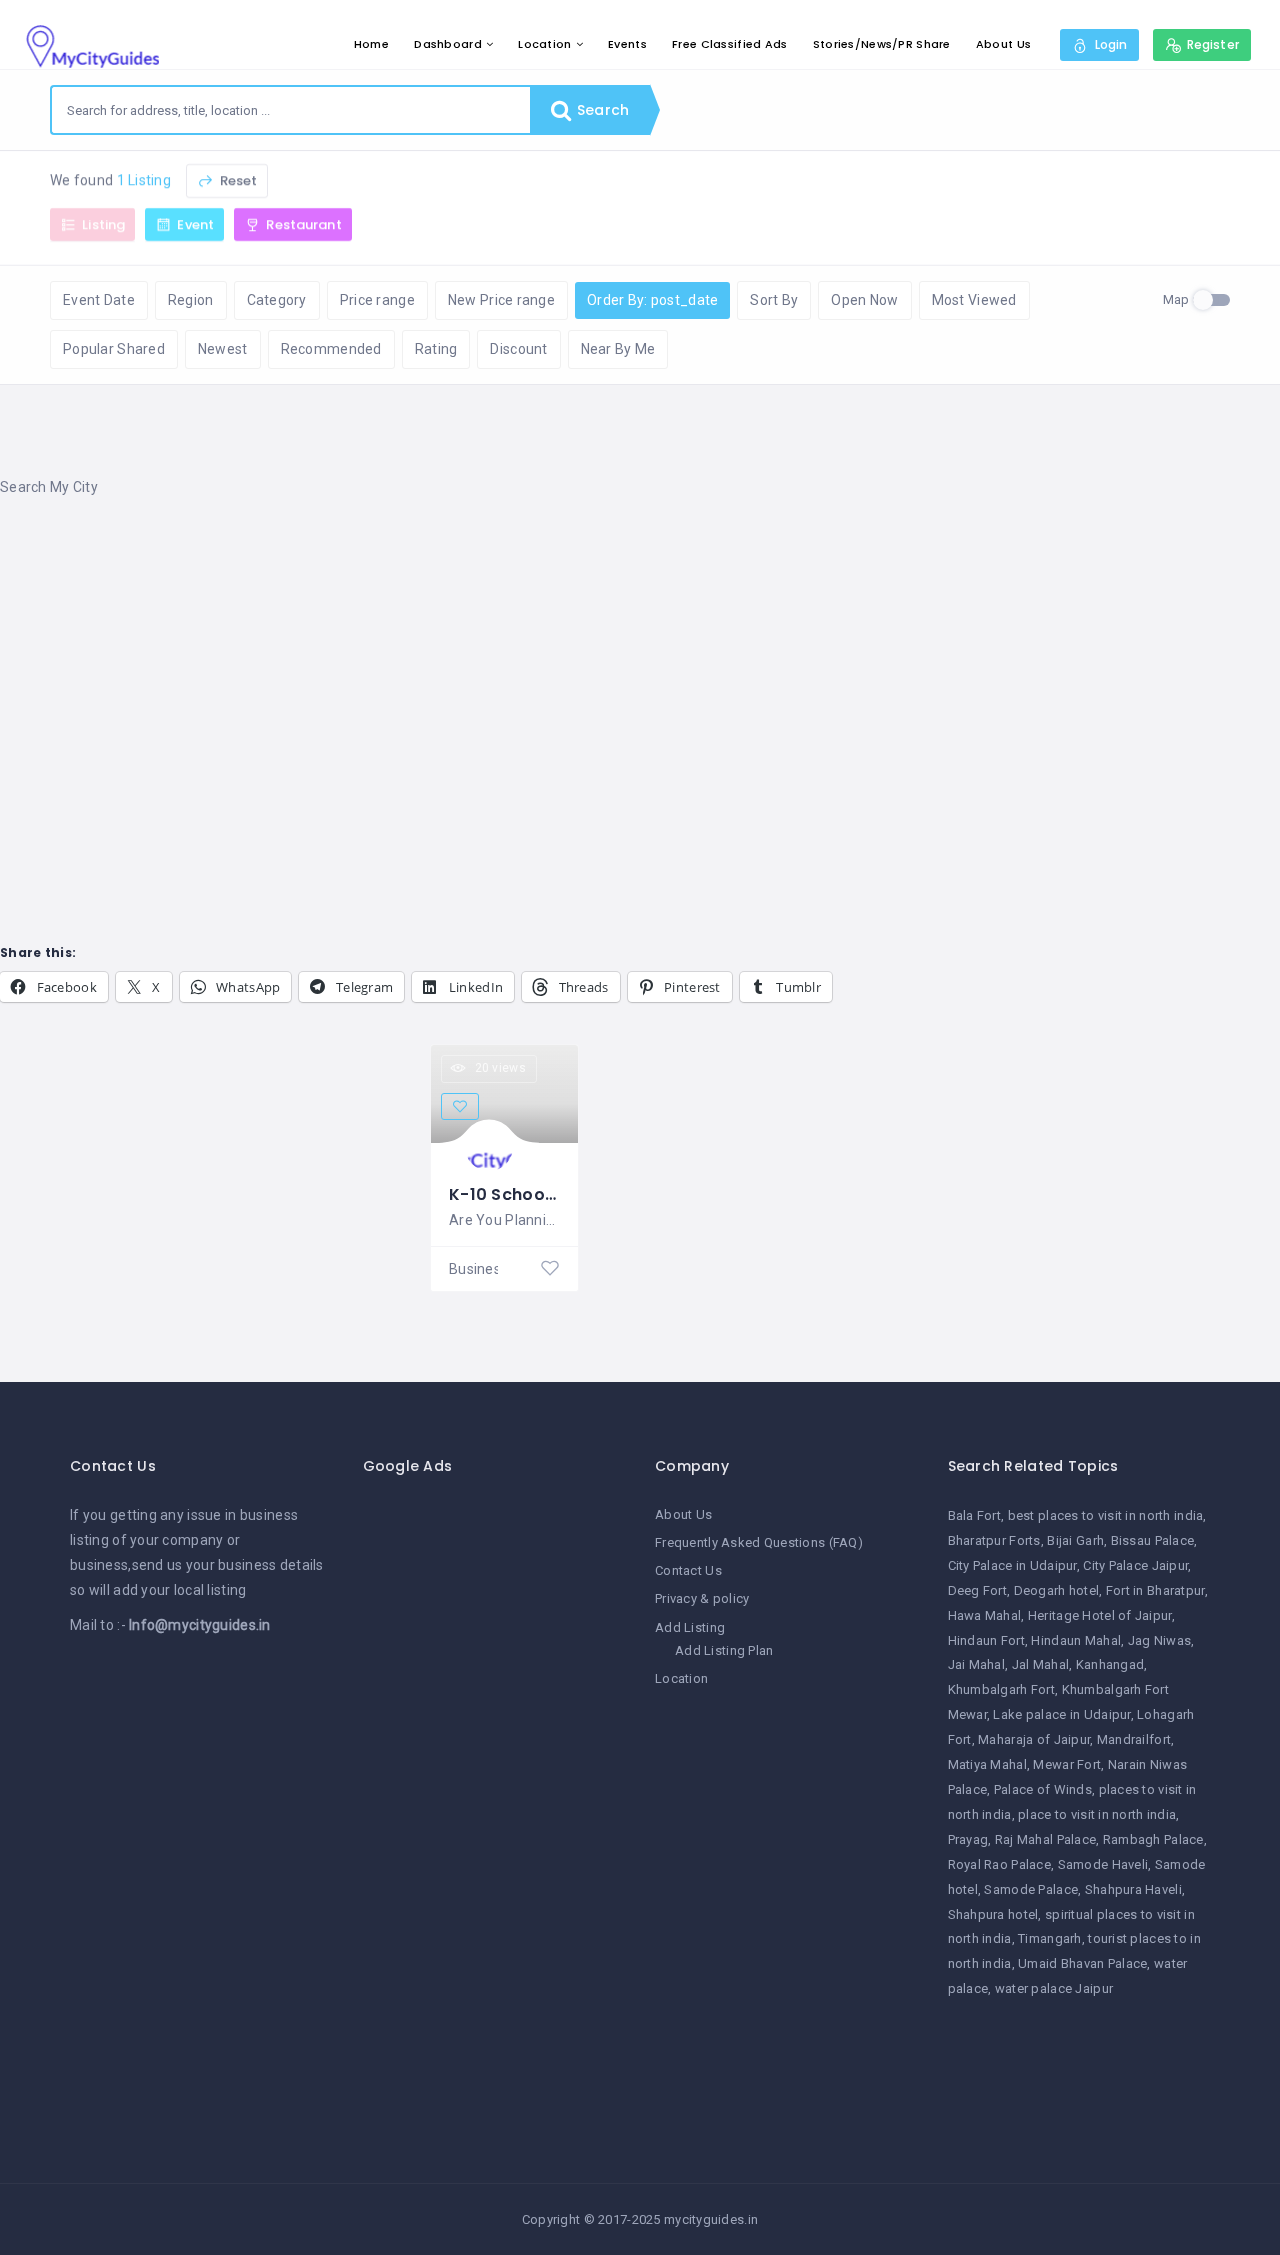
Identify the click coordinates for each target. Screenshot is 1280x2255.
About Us (1003, 44)
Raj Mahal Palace (1045, 1839)
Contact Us (688, 1570)
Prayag (968, 1839)
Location (544, 44)
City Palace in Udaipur (1012, 1565)
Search (601, 110)
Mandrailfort (1134, 1739)
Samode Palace (1031, 1889)
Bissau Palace (1153, 1540)
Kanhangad (1110, 1664)
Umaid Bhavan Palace (1082, 1963)
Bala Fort (975, 1515)
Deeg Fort (978, 1590)
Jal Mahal (1041, 1664)
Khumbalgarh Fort (1001, 1689)
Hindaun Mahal (1076, 1640)
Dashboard (448, 44)
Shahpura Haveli (1133, 1889)
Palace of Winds (1043, 1789)
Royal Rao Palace (999, 1864)
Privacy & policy (702, 1598)
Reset (236, 180)
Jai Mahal (977, 1664)
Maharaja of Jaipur (1034, 1739)
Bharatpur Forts (994, 1540)
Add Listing (690, 1627)
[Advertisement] (600, 675)
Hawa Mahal (985, 1615)
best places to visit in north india (1106, 1515)
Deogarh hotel (1057, 1590)
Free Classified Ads (729, 44)
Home (371, 44)
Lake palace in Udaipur (1061, 1714)
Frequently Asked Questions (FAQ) (759, 1542)
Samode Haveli (1103, 1864)
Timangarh (1050, 1938)
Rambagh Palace (1153, 1839)
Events (627, 44)
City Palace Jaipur (1135, 1565)
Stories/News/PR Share (882, 44)
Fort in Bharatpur (1155, 1590)
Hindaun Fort (986, 1640)
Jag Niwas (1160, 1640)
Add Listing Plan (724, 1650)
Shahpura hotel (993, 1914)
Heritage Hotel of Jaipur (1100, 1615)
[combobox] (291, 110)
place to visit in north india (1097, 1814)
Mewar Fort (1067, 1764)
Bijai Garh (1075, 1540)
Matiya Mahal (987, 1764)
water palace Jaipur (1054, 1988)
